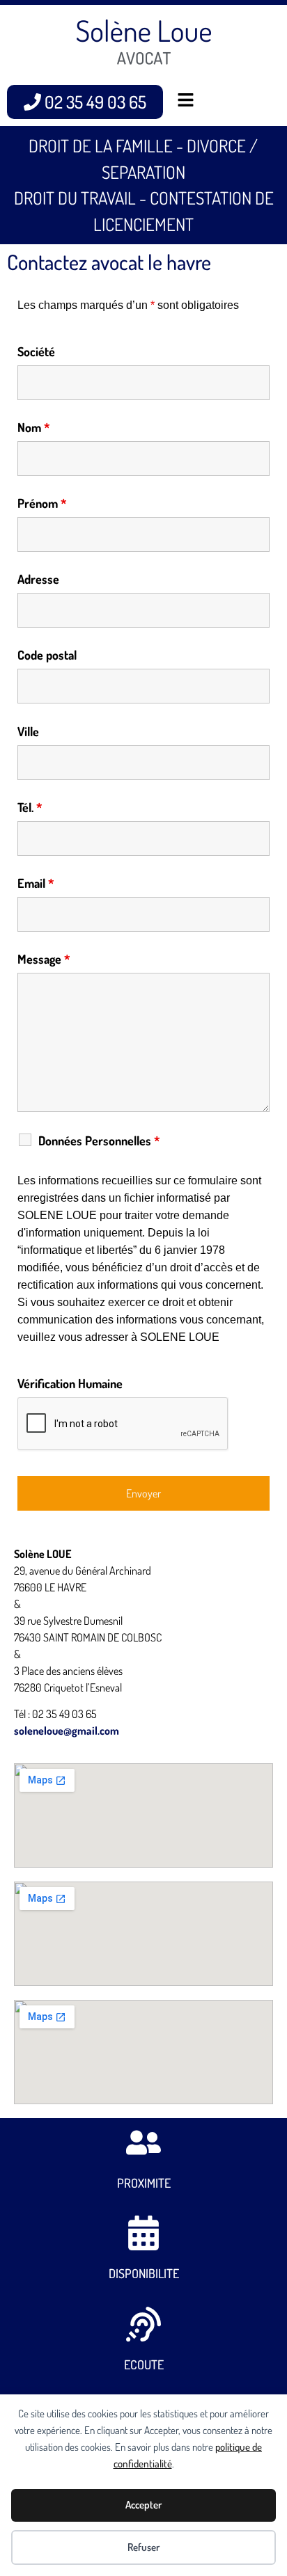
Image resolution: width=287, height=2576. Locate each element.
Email (36, 883)
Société (36, 351)
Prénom (42, 503)
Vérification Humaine (70, 1383)
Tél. (30, 807)
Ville (28, 731)
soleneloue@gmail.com (67, 1731)
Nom (34, 427)
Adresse (38, 579)
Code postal (47, 655)
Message (44, 959)
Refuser (143, 2547)
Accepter (143, 2505)
